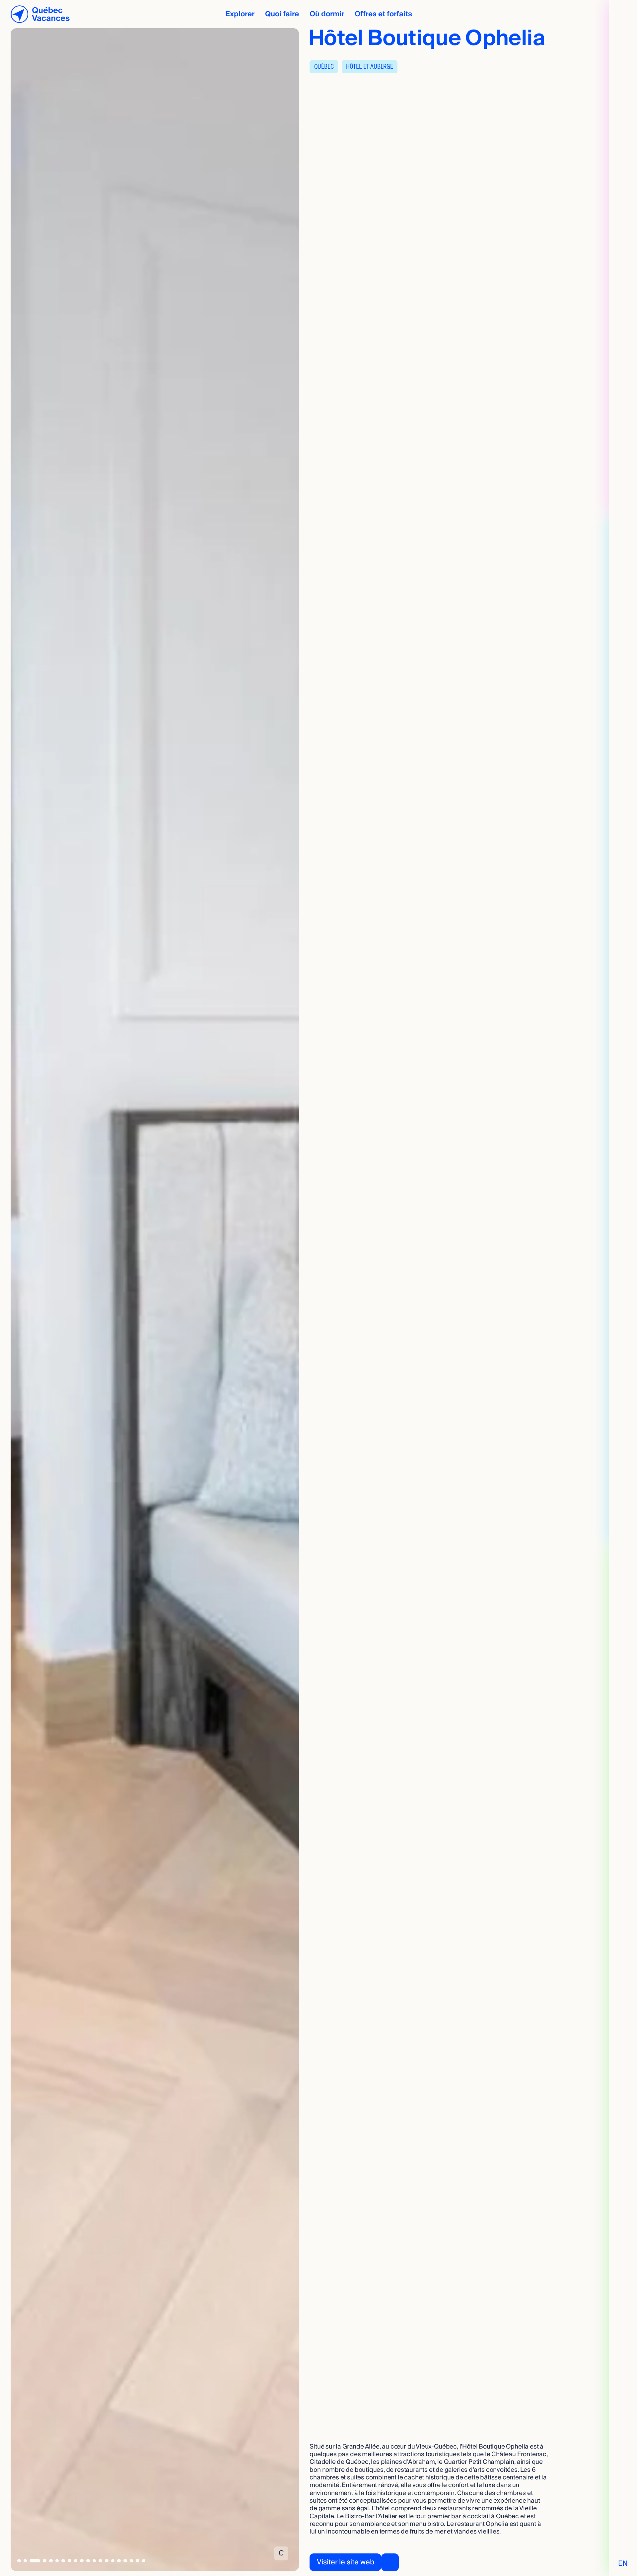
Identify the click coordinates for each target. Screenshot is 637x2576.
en (623, 2564)
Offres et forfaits (383, 14)
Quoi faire (282, 14)
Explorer (240, 14)
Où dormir (327, 14)
